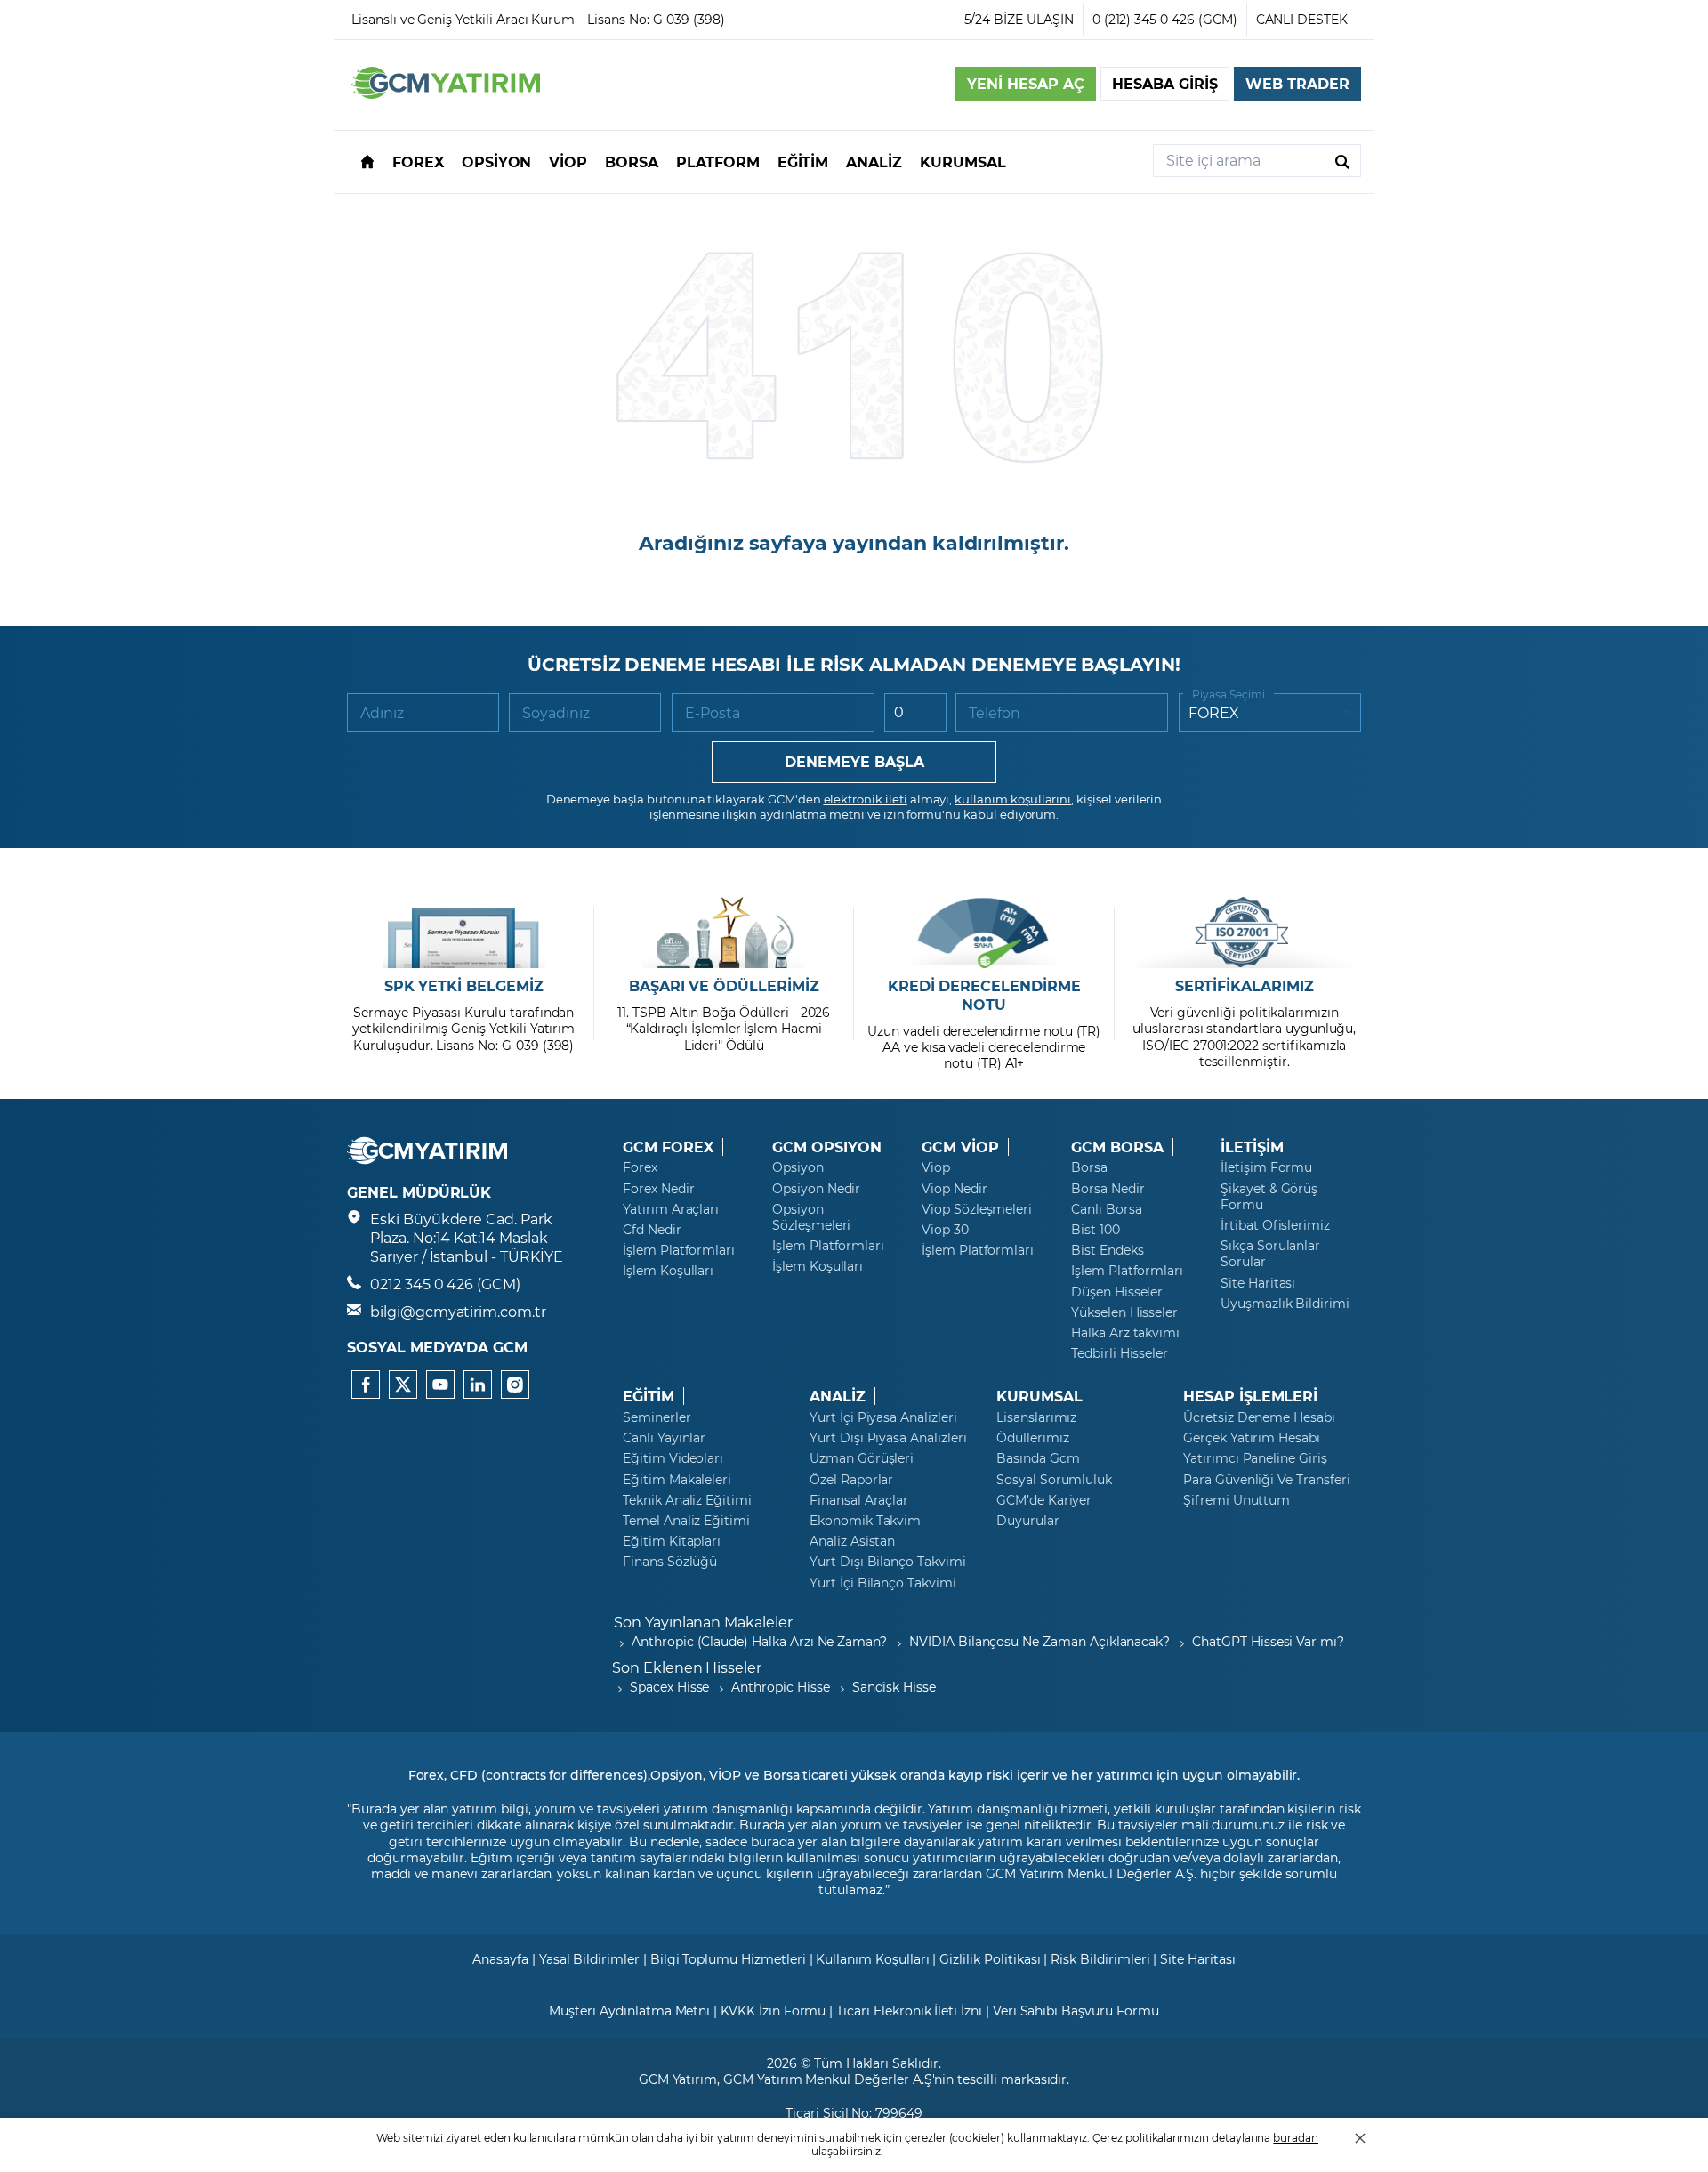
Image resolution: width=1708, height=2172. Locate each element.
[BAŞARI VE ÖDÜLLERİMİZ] (724, 933)
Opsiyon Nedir (816, 1189)
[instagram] (515, 1385)
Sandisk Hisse (894, 1687)
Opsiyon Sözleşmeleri (811, 1217)
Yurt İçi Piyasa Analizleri (883, 1417)
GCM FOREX (668, 1147)
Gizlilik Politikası (990, 1959)
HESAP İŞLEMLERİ (1250, 1396)
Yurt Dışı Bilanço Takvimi (888, 1562)
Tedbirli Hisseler (1120, 1353)
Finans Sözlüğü (670, 1562)
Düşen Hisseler (1117, 1292)
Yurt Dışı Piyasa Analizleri (888, 1438)
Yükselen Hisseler (1124, 1312)
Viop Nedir (955, 1189)
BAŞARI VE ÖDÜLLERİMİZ (724, 986)
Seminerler (657, 1417)
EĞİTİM (649, 1396)
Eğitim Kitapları (672, 1541)
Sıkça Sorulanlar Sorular (1270, 1254)
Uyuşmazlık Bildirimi (1285, 1304)
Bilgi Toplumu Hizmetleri (728, 1959)
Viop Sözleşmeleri (977, 1209)
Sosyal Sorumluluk (1054, 1480)
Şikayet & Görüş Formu (1269, 1197)
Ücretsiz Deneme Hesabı (1259, 1417)
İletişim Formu (1266, 1167)
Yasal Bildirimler (589, 1959)
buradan (1296, 2137)
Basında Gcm (1038, 1458)
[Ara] (1342, 161)
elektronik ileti (866, 799)
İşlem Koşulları (668, 1271)
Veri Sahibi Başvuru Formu (1076, 2011)
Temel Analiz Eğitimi (686, 1521)
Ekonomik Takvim (865, 1521)
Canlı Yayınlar (664, 1438)
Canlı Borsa (1106, 1209)
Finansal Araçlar (859, 1500)
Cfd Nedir (652, 1230)
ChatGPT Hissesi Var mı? (1268, 1641)
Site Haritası (1258, 1283)
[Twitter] (403, 1385)
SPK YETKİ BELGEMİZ (464, 986)
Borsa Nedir (1108, 1189)
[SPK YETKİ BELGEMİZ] (464, 933)
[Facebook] (366, 1385)
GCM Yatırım (678, 2079)
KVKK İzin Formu (773, 2011)
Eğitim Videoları (673, 1458)
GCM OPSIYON (826, 1147)
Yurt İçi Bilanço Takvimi (883, 1583)
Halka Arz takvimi (1125, 1333)
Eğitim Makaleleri (677, 1480)
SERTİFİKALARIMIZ (1245, 986)
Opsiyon (798, 1167)
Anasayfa (500, 1959)
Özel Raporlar (851, 1480)
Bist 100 (1096, 1230)
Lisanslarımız (1036, 1417)
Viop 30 (945, 1230)
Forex (640, 1167)
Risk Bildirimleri (1100, 1959)
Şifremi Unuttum (1237, 1500)
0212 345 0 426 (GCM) (445, 1284)
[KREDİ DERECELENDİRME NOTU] (984, 933)
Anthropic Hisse (780, 1687)
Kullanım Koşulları (872, 1959)
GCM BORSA (1117, 1147)
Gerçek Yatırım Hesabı (1252, 1438)
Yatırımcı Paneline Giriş (1255, 1458)
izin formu (913, 814)
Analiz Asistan (852, 1541)
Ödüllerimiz (1032, 1438)
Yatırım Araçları (671, 1209)
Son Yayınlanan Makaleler (703, 1622)
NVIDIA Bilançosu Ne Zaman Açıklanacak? (1039, 1641)
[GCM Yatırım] (446, 93)
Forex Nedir (658, 1189)
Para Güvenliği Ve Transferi (1267, 1480)
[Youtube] (440, 1385)
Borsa (1089, 1167)
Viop (936, 1167)
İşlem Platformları (679, 1250)
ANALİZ (838, 1396)
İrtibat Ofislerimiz (1275, 1225)
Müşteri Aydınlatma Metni (629, 2011)
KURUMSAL (1039, 1396)
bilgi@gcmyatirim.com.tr (458, 1311)
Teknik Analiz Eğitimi (687, 1500)
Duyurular (1028, 1521)
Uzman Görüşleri (862, 1458)
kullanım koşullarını (1013, 799)
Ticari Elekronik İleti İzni (909, 2011)
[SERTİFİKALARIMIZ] (1244, 933)
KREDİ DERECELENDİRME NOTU (984, 995)
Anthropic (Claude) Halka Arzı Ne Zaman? (759, 1641)
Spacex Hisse (669, 1687)
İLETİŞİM (1252, 1147)
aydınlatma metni (812, 814)
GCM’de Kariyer (1044, 1500)
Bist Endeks (1107, 1250)
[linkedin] (478, 1385)
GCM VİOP (960, 1147)
